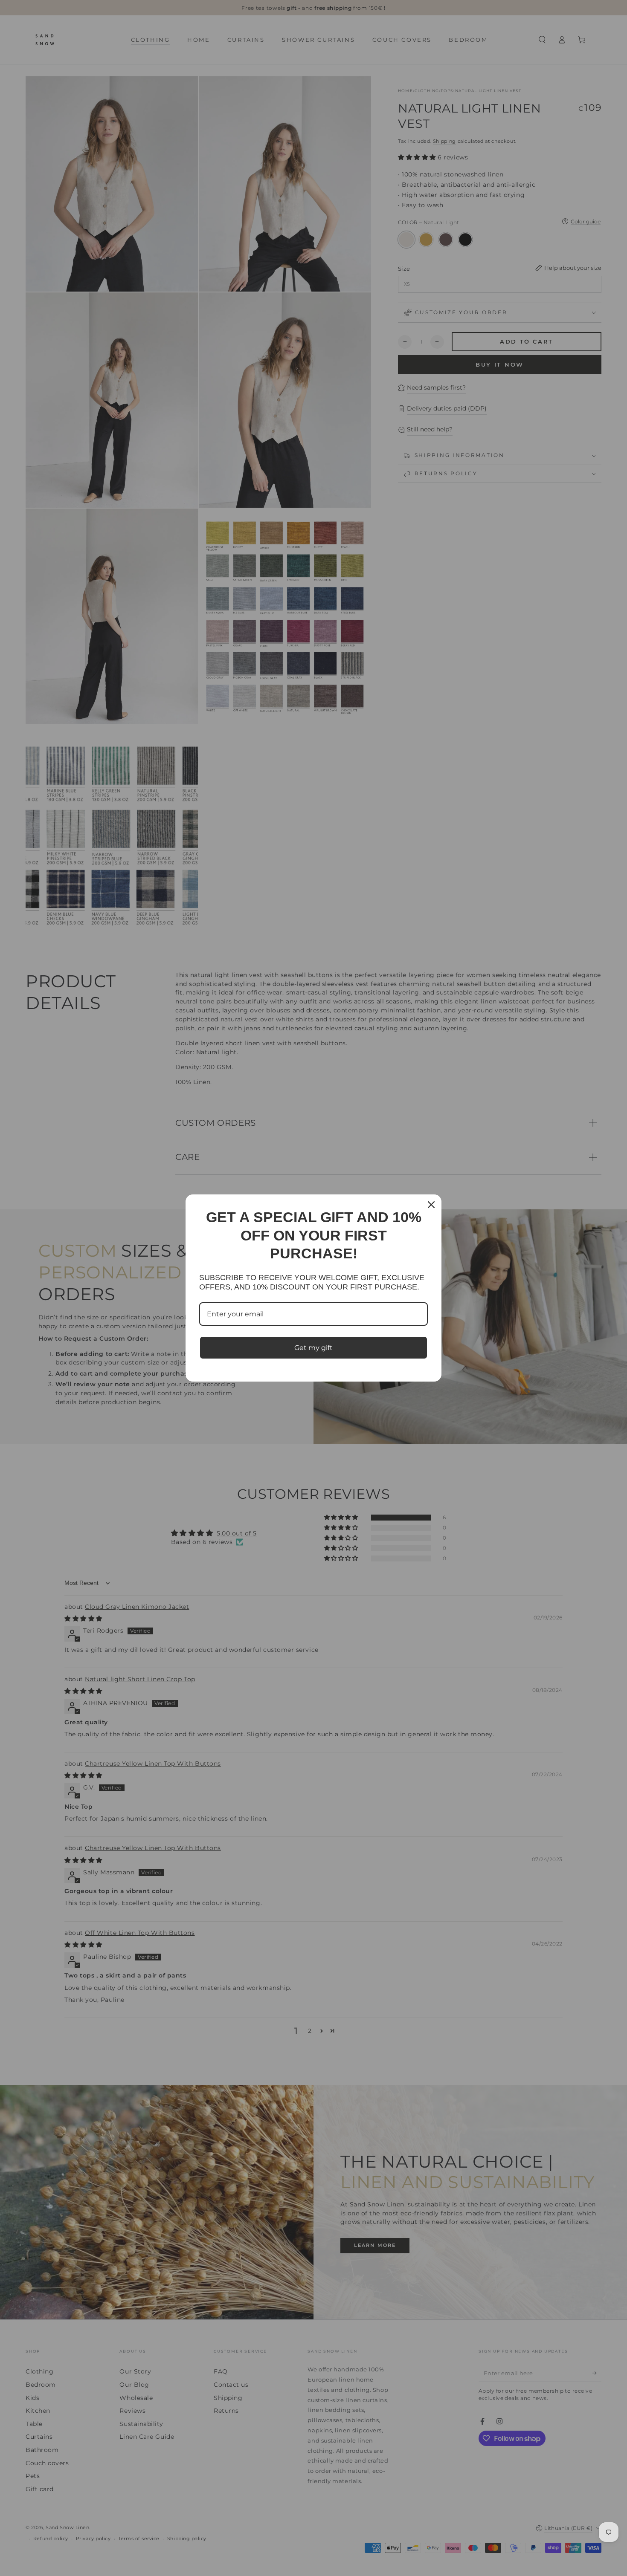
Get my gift (313, 1348)
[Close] (431, 1205)
